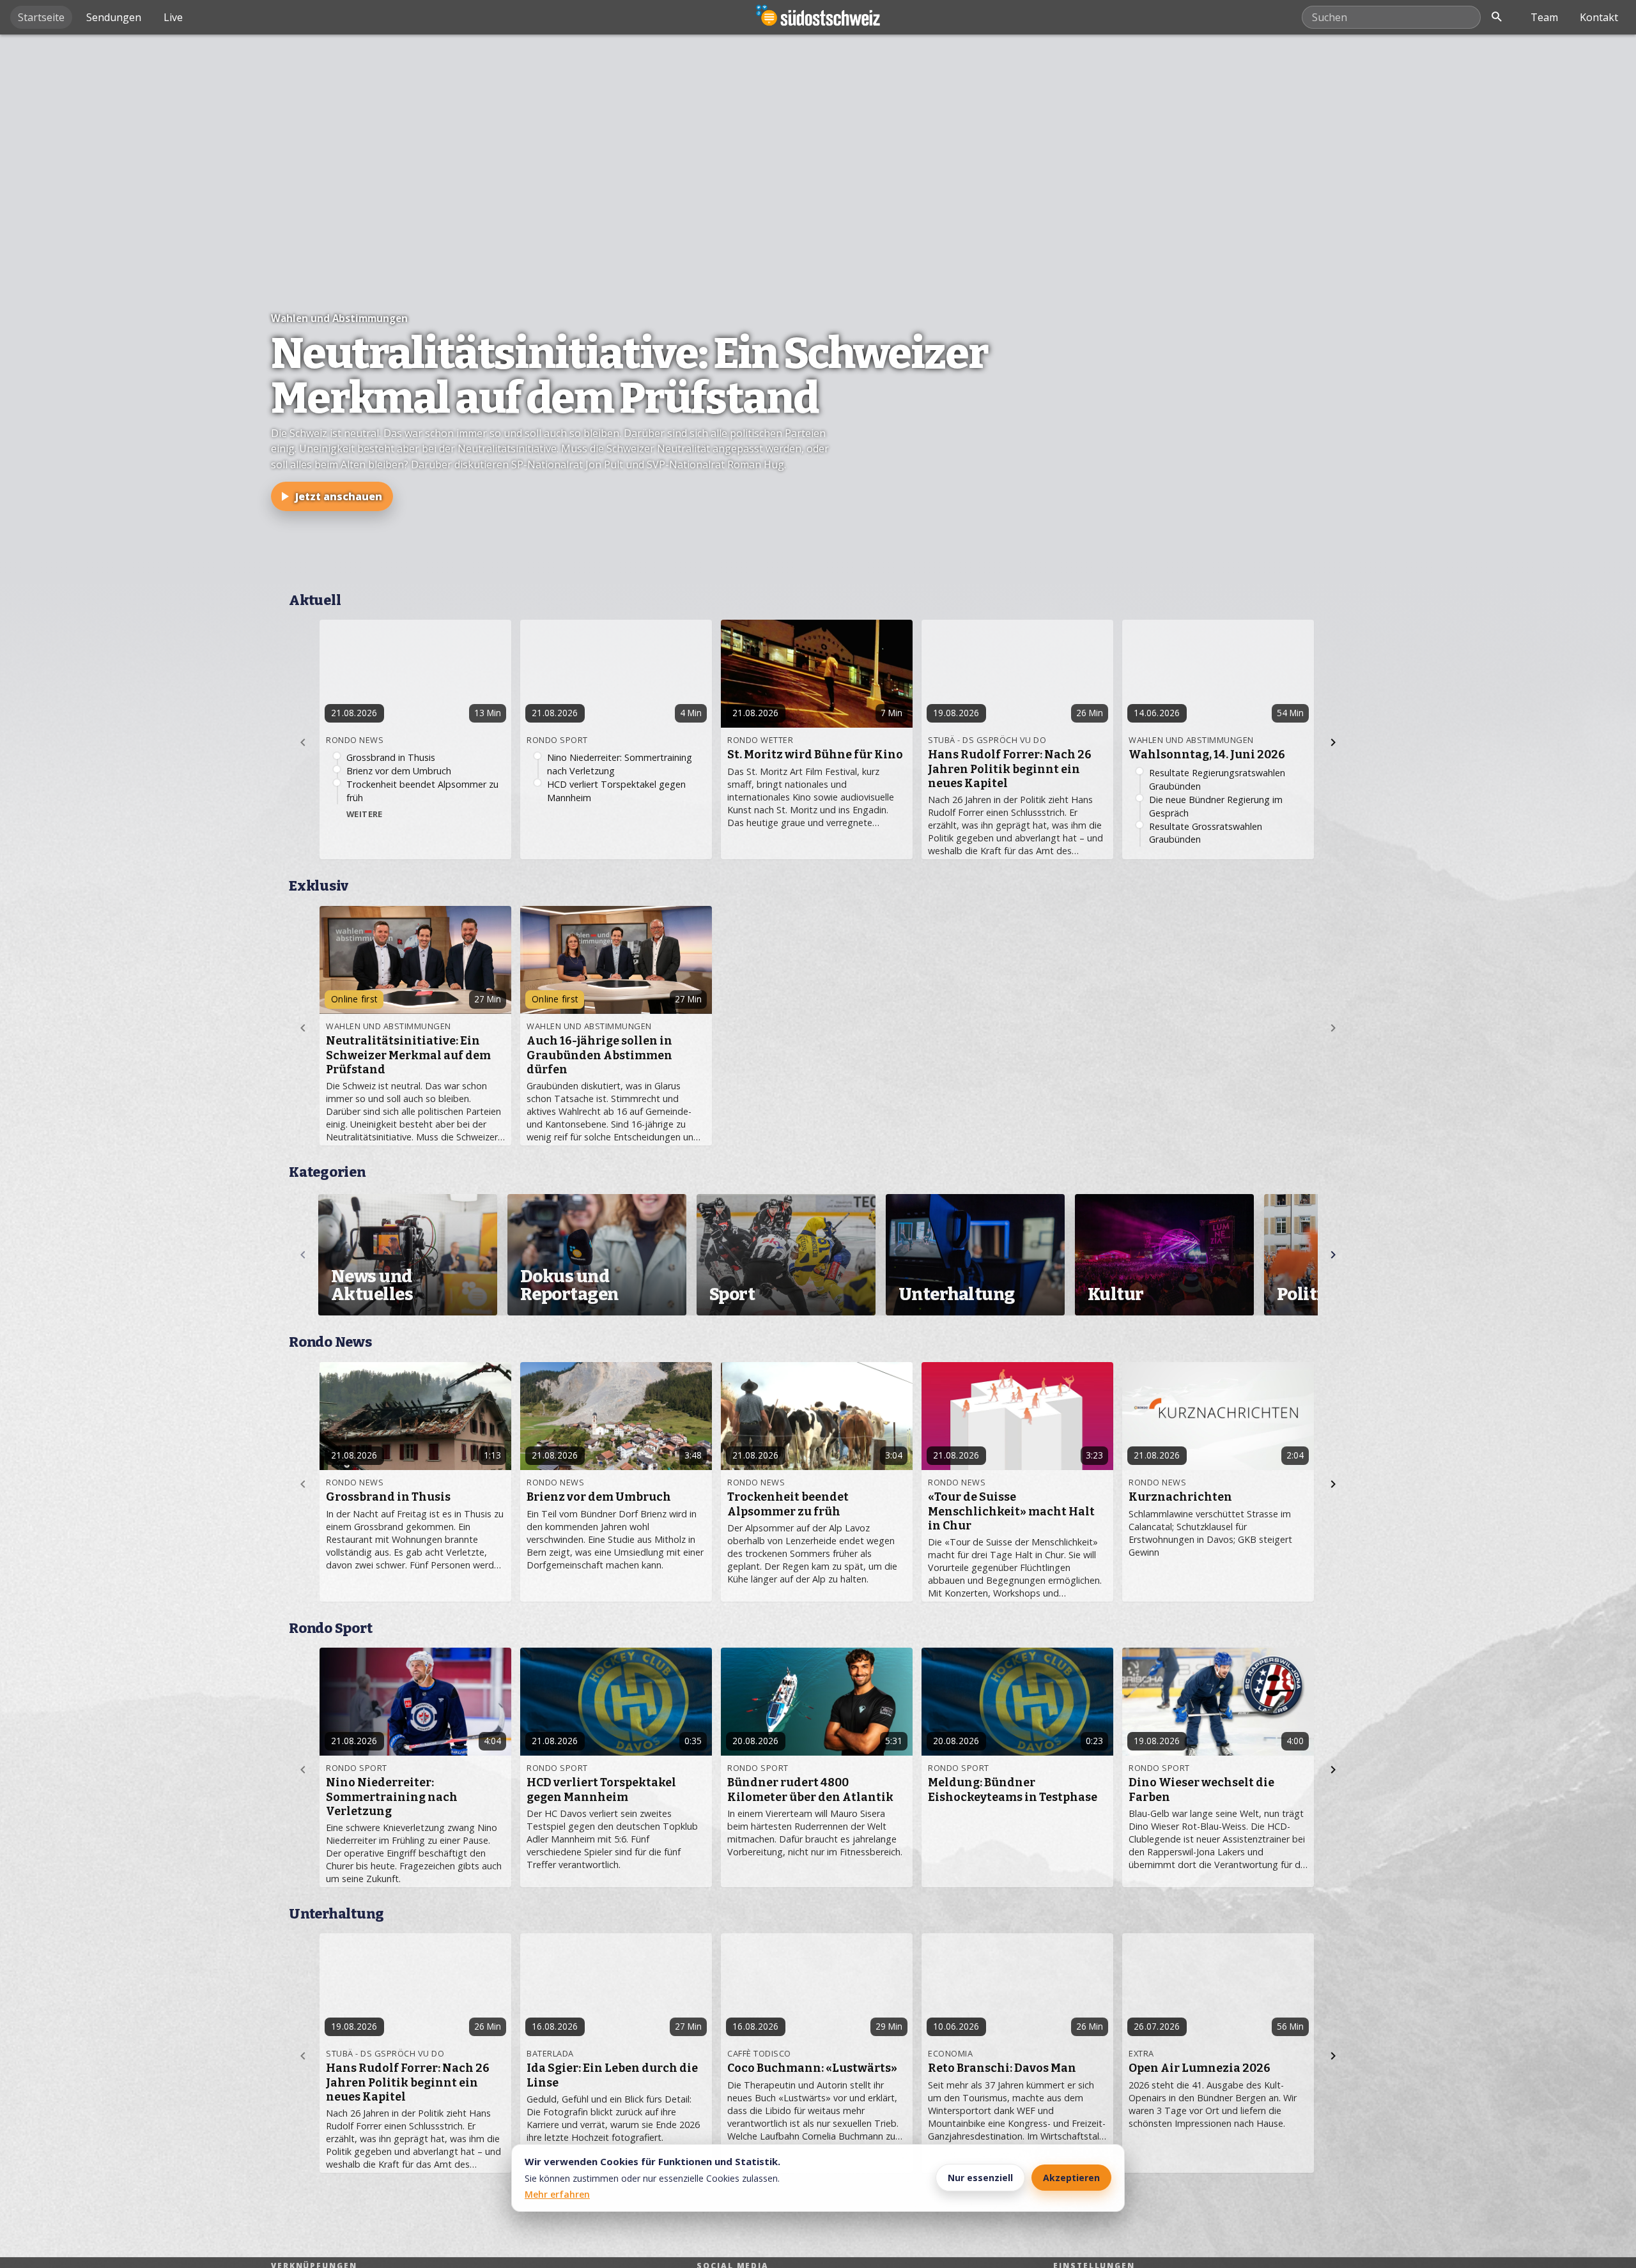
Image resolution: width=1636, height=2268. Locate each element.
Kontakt (1599, 17)
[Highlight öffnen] (818, 309)
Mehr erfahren (557, 2194)
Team (1544, 17)
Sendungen (114, 17)
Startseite (41, 17)
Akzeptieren (1071, 2178)
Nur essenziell (980, 2178)
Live (173, 17)
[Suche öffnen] (1497, 17)
